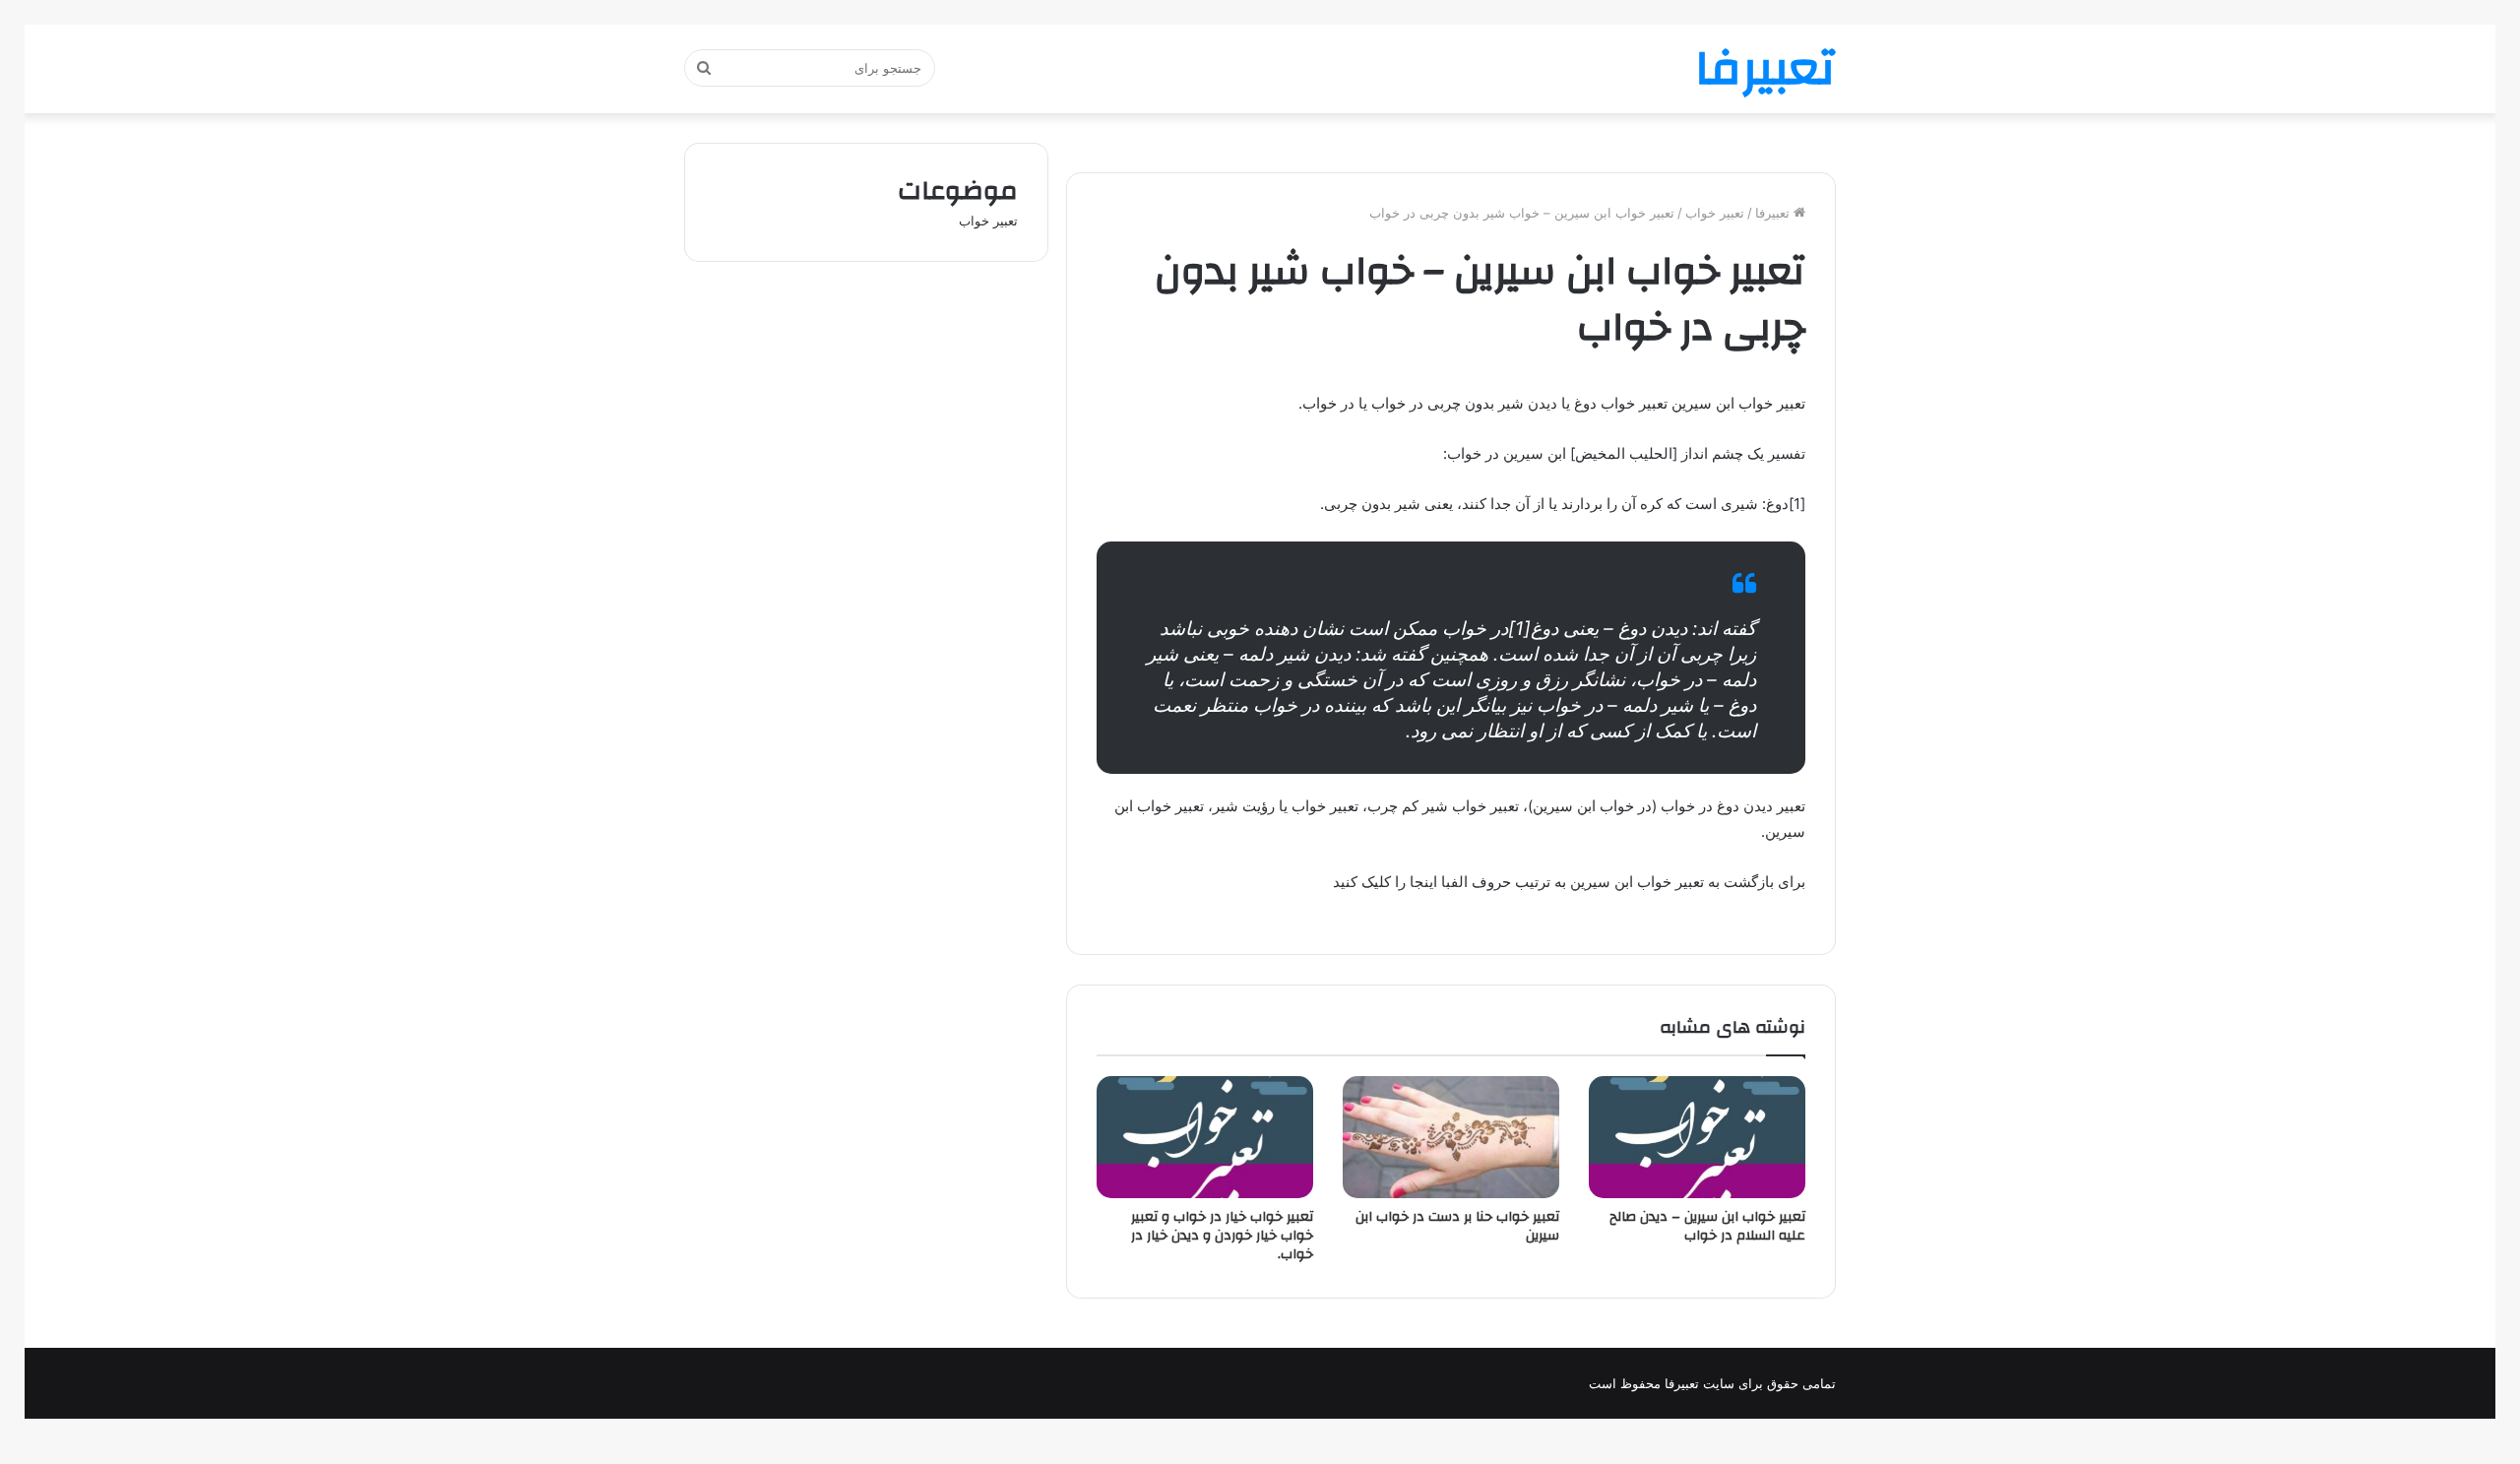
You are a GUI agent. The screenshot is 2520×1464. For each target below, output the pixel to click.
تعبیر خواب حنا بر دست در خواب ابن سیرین (1457, 1226)
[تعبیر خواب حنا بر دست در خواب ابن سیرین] (1451, 1137)
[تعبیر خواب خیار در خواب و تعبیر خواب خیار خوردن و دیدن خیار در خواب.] (1205, 1137)
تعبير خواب (1715, 213)
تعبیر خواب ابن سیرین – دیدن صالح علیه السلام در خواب (1707, 1226)
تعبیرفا (1774, 213)
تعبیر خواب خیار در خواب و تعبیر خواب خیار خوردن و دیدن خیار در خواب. (1222, 1236)
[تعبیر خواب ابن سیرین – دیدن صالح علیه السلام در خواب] (1697, 1137)
